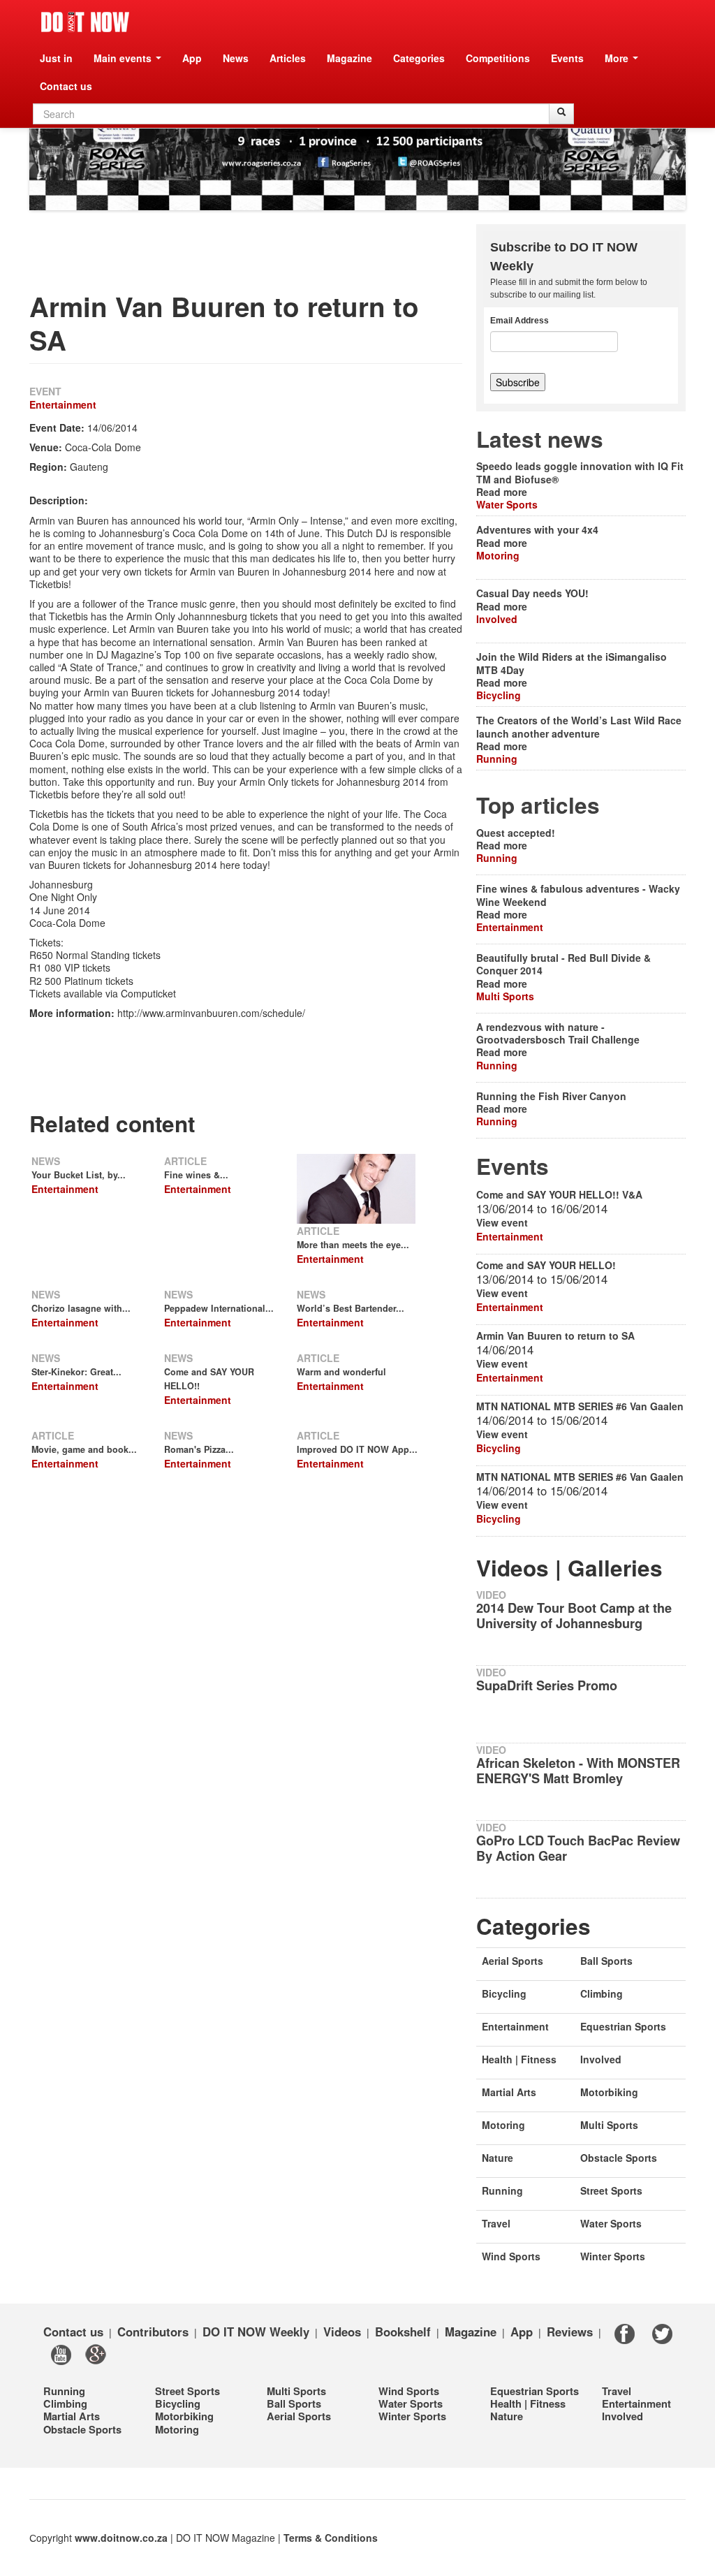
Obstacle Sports (619, 2158)
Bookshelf (403, 2331)
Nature (497, 2158)
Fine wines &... (196, 1175)
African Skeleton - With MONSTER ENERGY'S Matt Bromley (578, 1771)
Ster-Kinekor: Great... (76, 1372)
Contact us (66, 86)
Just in (56, 58)
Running (497, 759)
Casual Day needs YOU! (532, 593)
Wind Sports (511, 2256)
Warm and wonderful (341, 1372)
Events (567, 58)
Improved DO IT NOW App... (357, 1449)
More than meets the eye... (353, 1245)
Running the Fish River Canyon (551, 1096)
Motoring (498, 555)
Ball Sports (606, 1961)
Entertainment (63, 404)
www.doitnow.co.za (121, 2538)
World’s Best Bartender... (351, 1308)
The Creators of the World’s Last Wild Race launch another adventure (579, 726)
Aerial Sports (513, 1961)
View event (502, 1222)
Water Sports (507, 504)
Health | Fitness (519, 2059)
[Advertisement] (283, 256)
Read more (502, 492)
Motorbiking (609, 2092)
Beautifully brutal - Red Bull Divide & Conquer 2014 (563, 964)
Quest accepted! (516, 833)
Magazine (349, 58)
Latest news (540, 439)
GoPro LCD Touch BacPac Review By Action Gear (578, 1848)
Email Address (519, 321)
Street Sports (611, 2190)
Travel (496, 2223)
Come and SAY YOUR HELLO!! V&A (559, 1194)
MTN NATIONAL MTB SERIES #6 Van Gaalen (580, 1406)
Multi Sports (505, 996)
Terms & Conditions (331, 2538)
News (236, 58)
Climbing (602, 1993)
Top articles (538, 805)
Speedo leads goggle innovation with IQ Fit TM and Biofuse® (580, 472)
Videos (342, 2331)
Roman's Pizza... (199, 1449)
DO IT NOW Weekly (256, 2331)
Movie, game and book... (84, 1449)
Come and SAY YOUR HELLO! (546, 1265)
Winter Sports (613, 2256)
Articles (288, 58)
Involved (497, 619)
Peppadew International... (219, 1308)
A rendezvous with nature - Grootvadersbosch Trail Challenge (558, 1033)
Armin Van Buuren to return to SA (555, 1335)
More (618, 58)
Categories (419, 58)
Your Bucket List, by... (79, 1175)
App (192, 58)
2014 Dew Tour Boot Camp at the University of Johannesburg (574, 1616)
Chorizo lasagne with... (81, 1308)
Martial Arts (509, 2092)
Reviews (570, 2331)
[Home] (85, 22)
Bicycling (499, 695)
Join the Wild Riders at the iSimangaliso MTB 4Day (572, 663)
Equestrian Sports (623, 2026)
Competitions (498, 58)
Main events (124, 58)
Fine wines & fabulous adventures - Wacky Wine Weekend (578, 895)
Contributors (153, 2331)
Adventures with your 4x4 (537, 529)
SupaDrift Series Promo (547, 1685)
